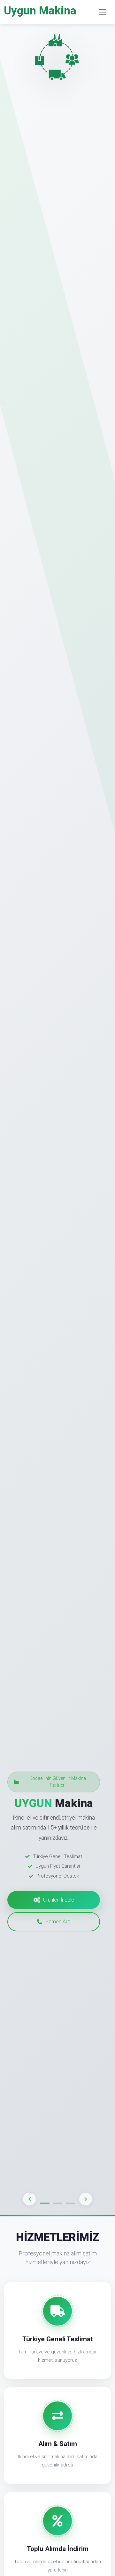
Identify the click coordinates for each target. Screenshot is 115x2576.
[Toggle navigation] (103, 12)
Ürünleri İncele (59, 1900)
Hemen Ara (58, 1922)
